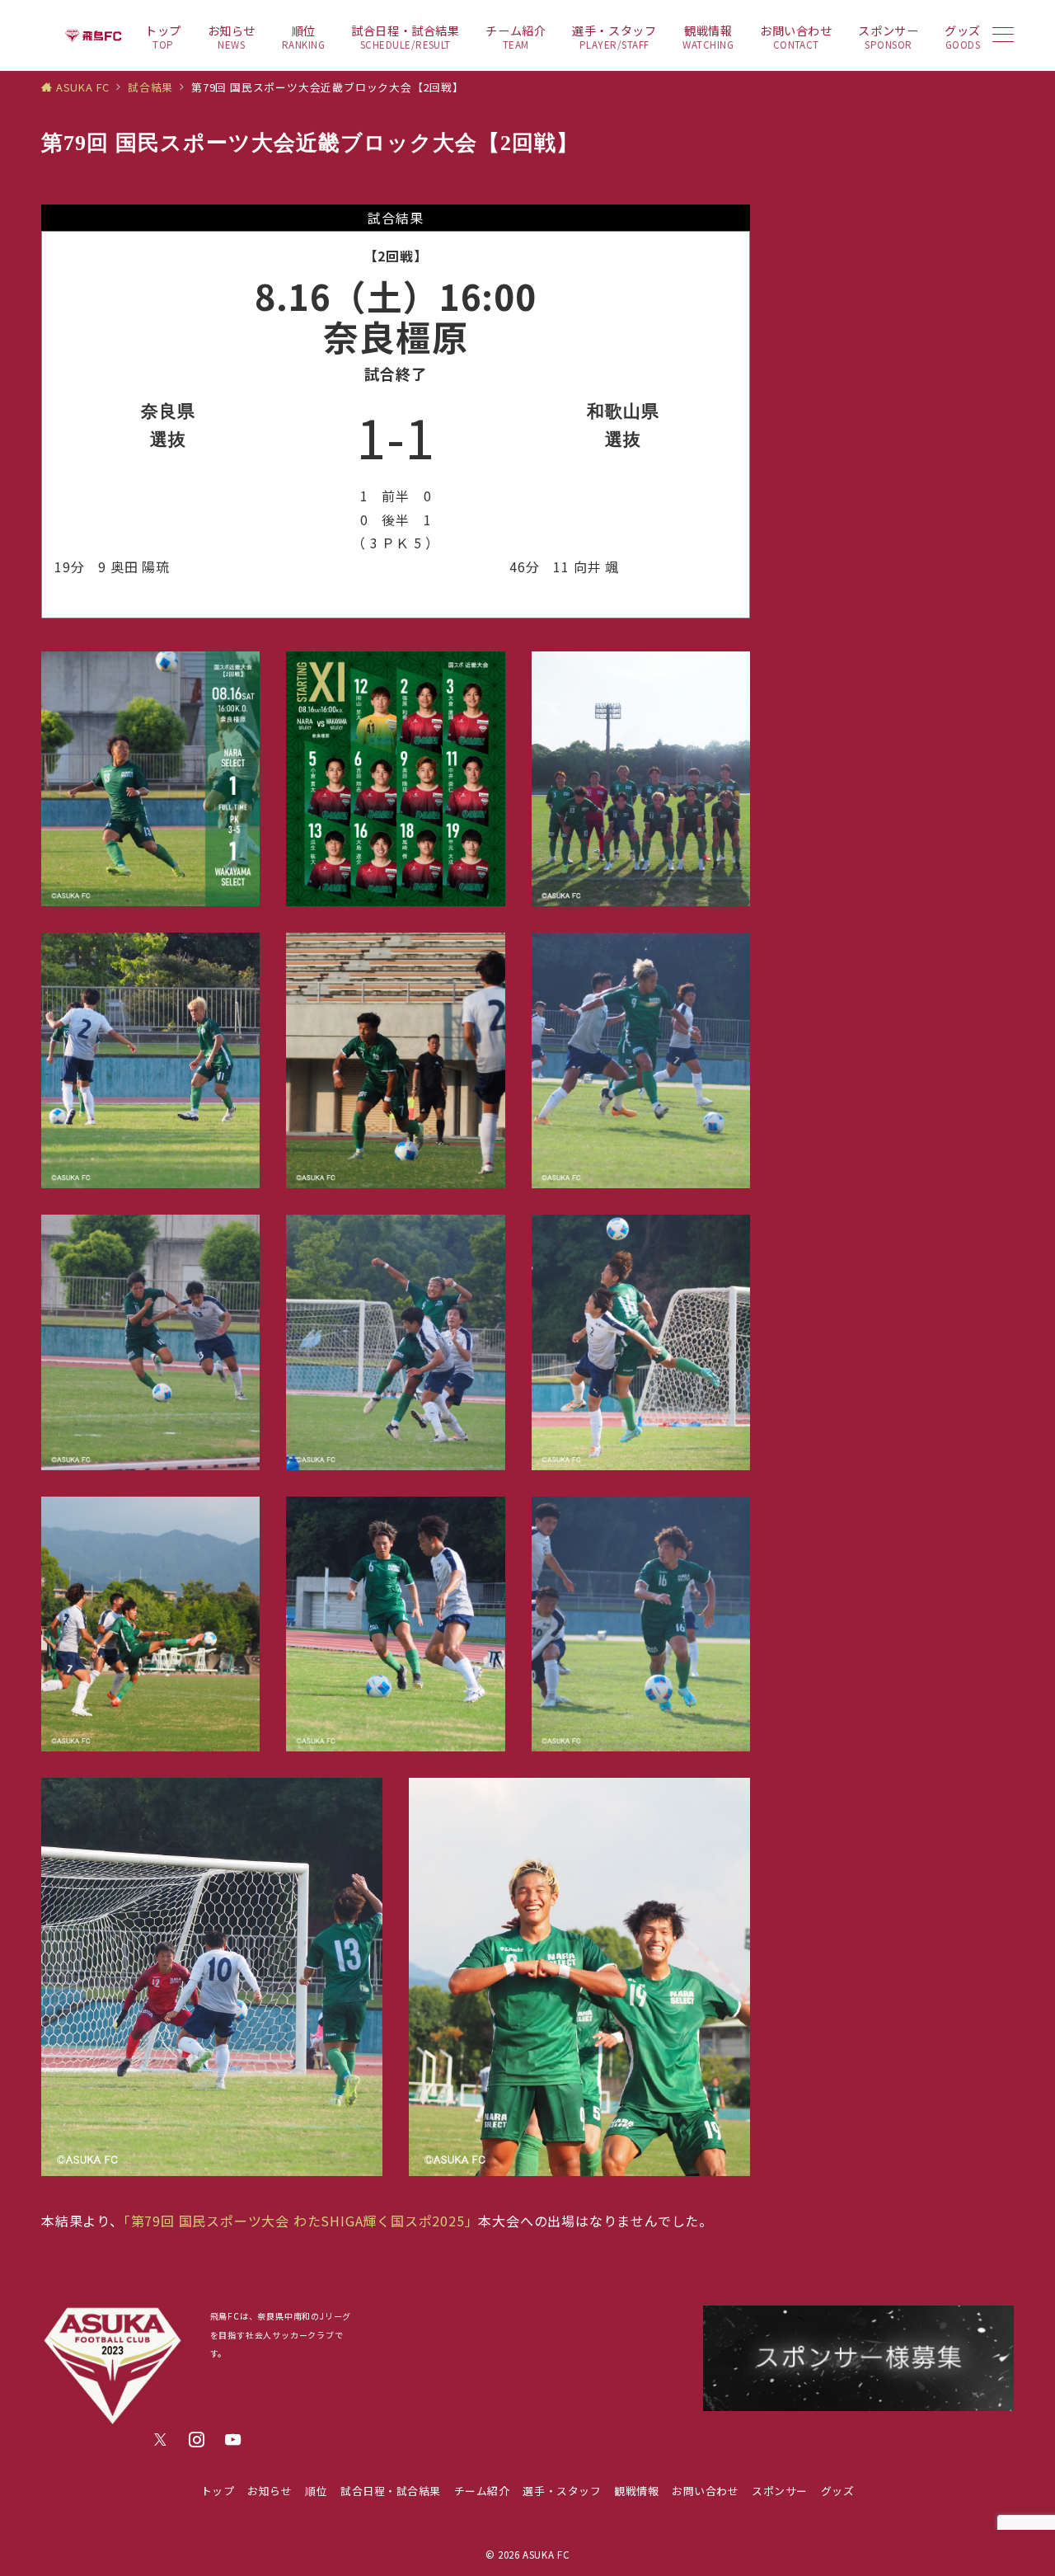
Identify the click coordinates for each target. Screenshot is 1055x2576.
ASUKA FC (546, 2555)
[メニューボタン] (1003, 36)
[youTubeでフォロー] (233, 2440)
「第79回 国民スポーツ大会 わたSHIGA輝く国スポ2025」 (301, 2221)
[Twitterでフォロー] (161, 2440)
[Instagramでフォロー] (197, 2440)
